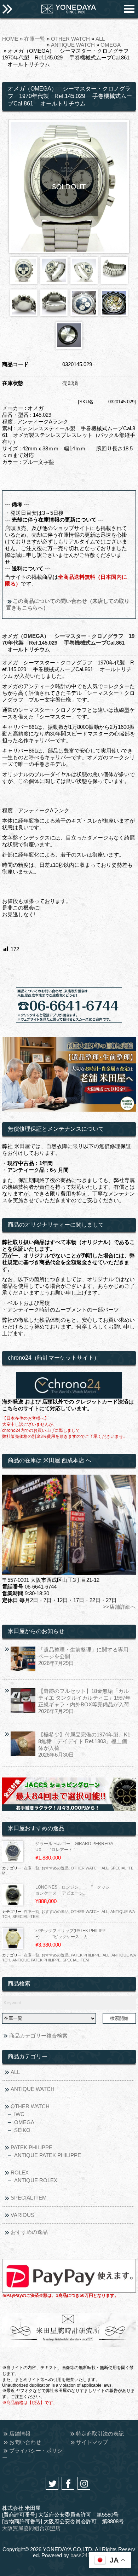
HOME (10, 39)
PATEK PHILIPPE (86, 1955)
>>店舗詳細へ (119, 1607)
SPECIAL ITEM (25, 1917)
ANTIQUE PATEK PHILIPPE (36, 1960)
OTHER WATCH (70, 39)
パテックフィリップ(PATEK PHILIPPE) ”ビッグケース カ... (70, 1934)
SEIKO (22, 2130)
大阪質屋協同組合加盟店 (31, 2528)
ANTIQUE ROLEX (36, 2180)
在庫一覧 (35, 39)
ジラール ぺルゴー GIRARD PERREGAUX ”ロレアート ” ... (74, 1847)
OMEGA (111, 45)
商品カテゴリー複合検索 (38, 2036)
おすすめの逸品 (55, 1868)
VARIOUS (22, 2215)
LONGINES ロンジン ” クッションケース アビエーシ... (73, 1890)
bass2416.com (88, 2555)
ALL (100, 39)
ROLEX (20, 2172)
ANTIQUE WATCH (73, 45)
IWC (19, 2114)
